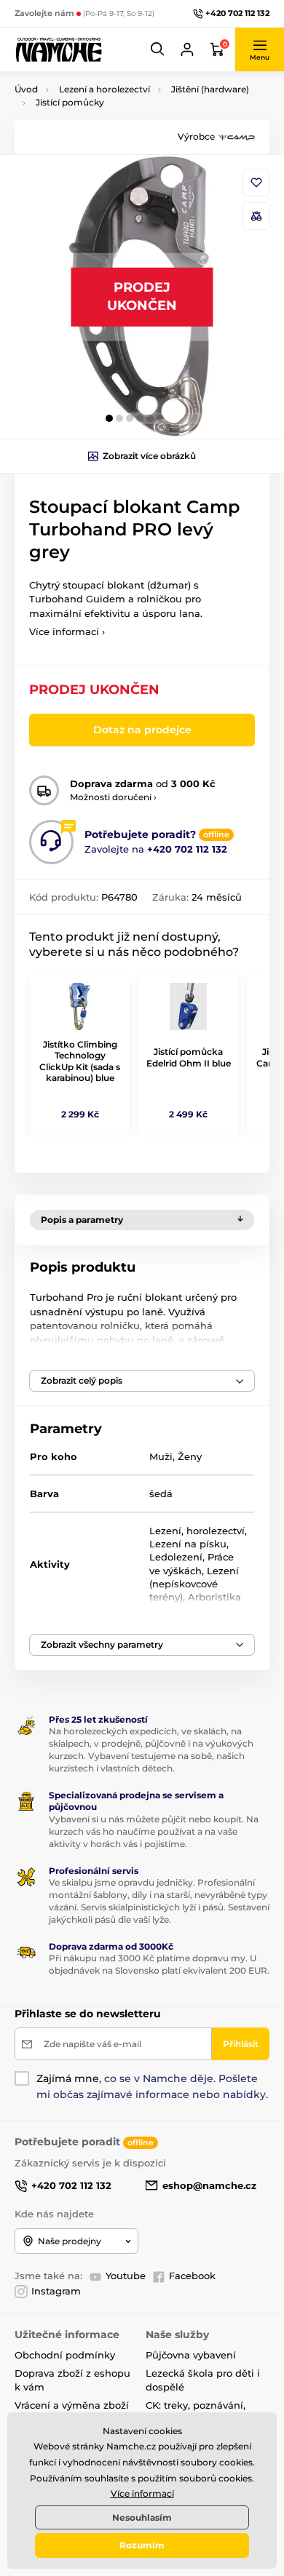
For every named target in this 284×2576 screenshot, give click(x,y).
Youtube (126, 2276)
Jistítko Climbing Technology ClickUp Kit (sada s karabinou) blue (80, 1061)
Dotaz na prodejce (142, 730)
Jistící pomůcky (70, 102)
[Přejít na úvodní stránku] (58, 49)
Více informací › (67, 631)
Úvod (26, 89)
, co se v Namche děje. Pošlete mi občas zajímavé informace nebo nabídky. (152, 2086)
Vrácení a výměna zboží (72, 2405)
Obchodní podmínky (65, 2355)
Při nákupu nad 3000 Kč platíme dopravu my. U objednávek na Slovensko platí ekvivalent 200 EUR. (159, 1964)
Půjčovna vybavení (191, 2355)
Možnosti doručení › (113, 797)
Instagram (56, 2291)
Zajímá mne (68, 2078)
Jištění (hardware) (210, 89)
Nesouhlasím (142, 2517)
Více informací (142, 2493)
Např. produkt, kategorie (108, 117)
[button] (158, 49)
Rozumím (142, 2545)
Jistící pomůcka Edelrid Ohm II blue (189, 1057)
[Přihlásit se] (187, 49)
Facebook (192, 2276)
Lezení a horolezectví (104, 89)
